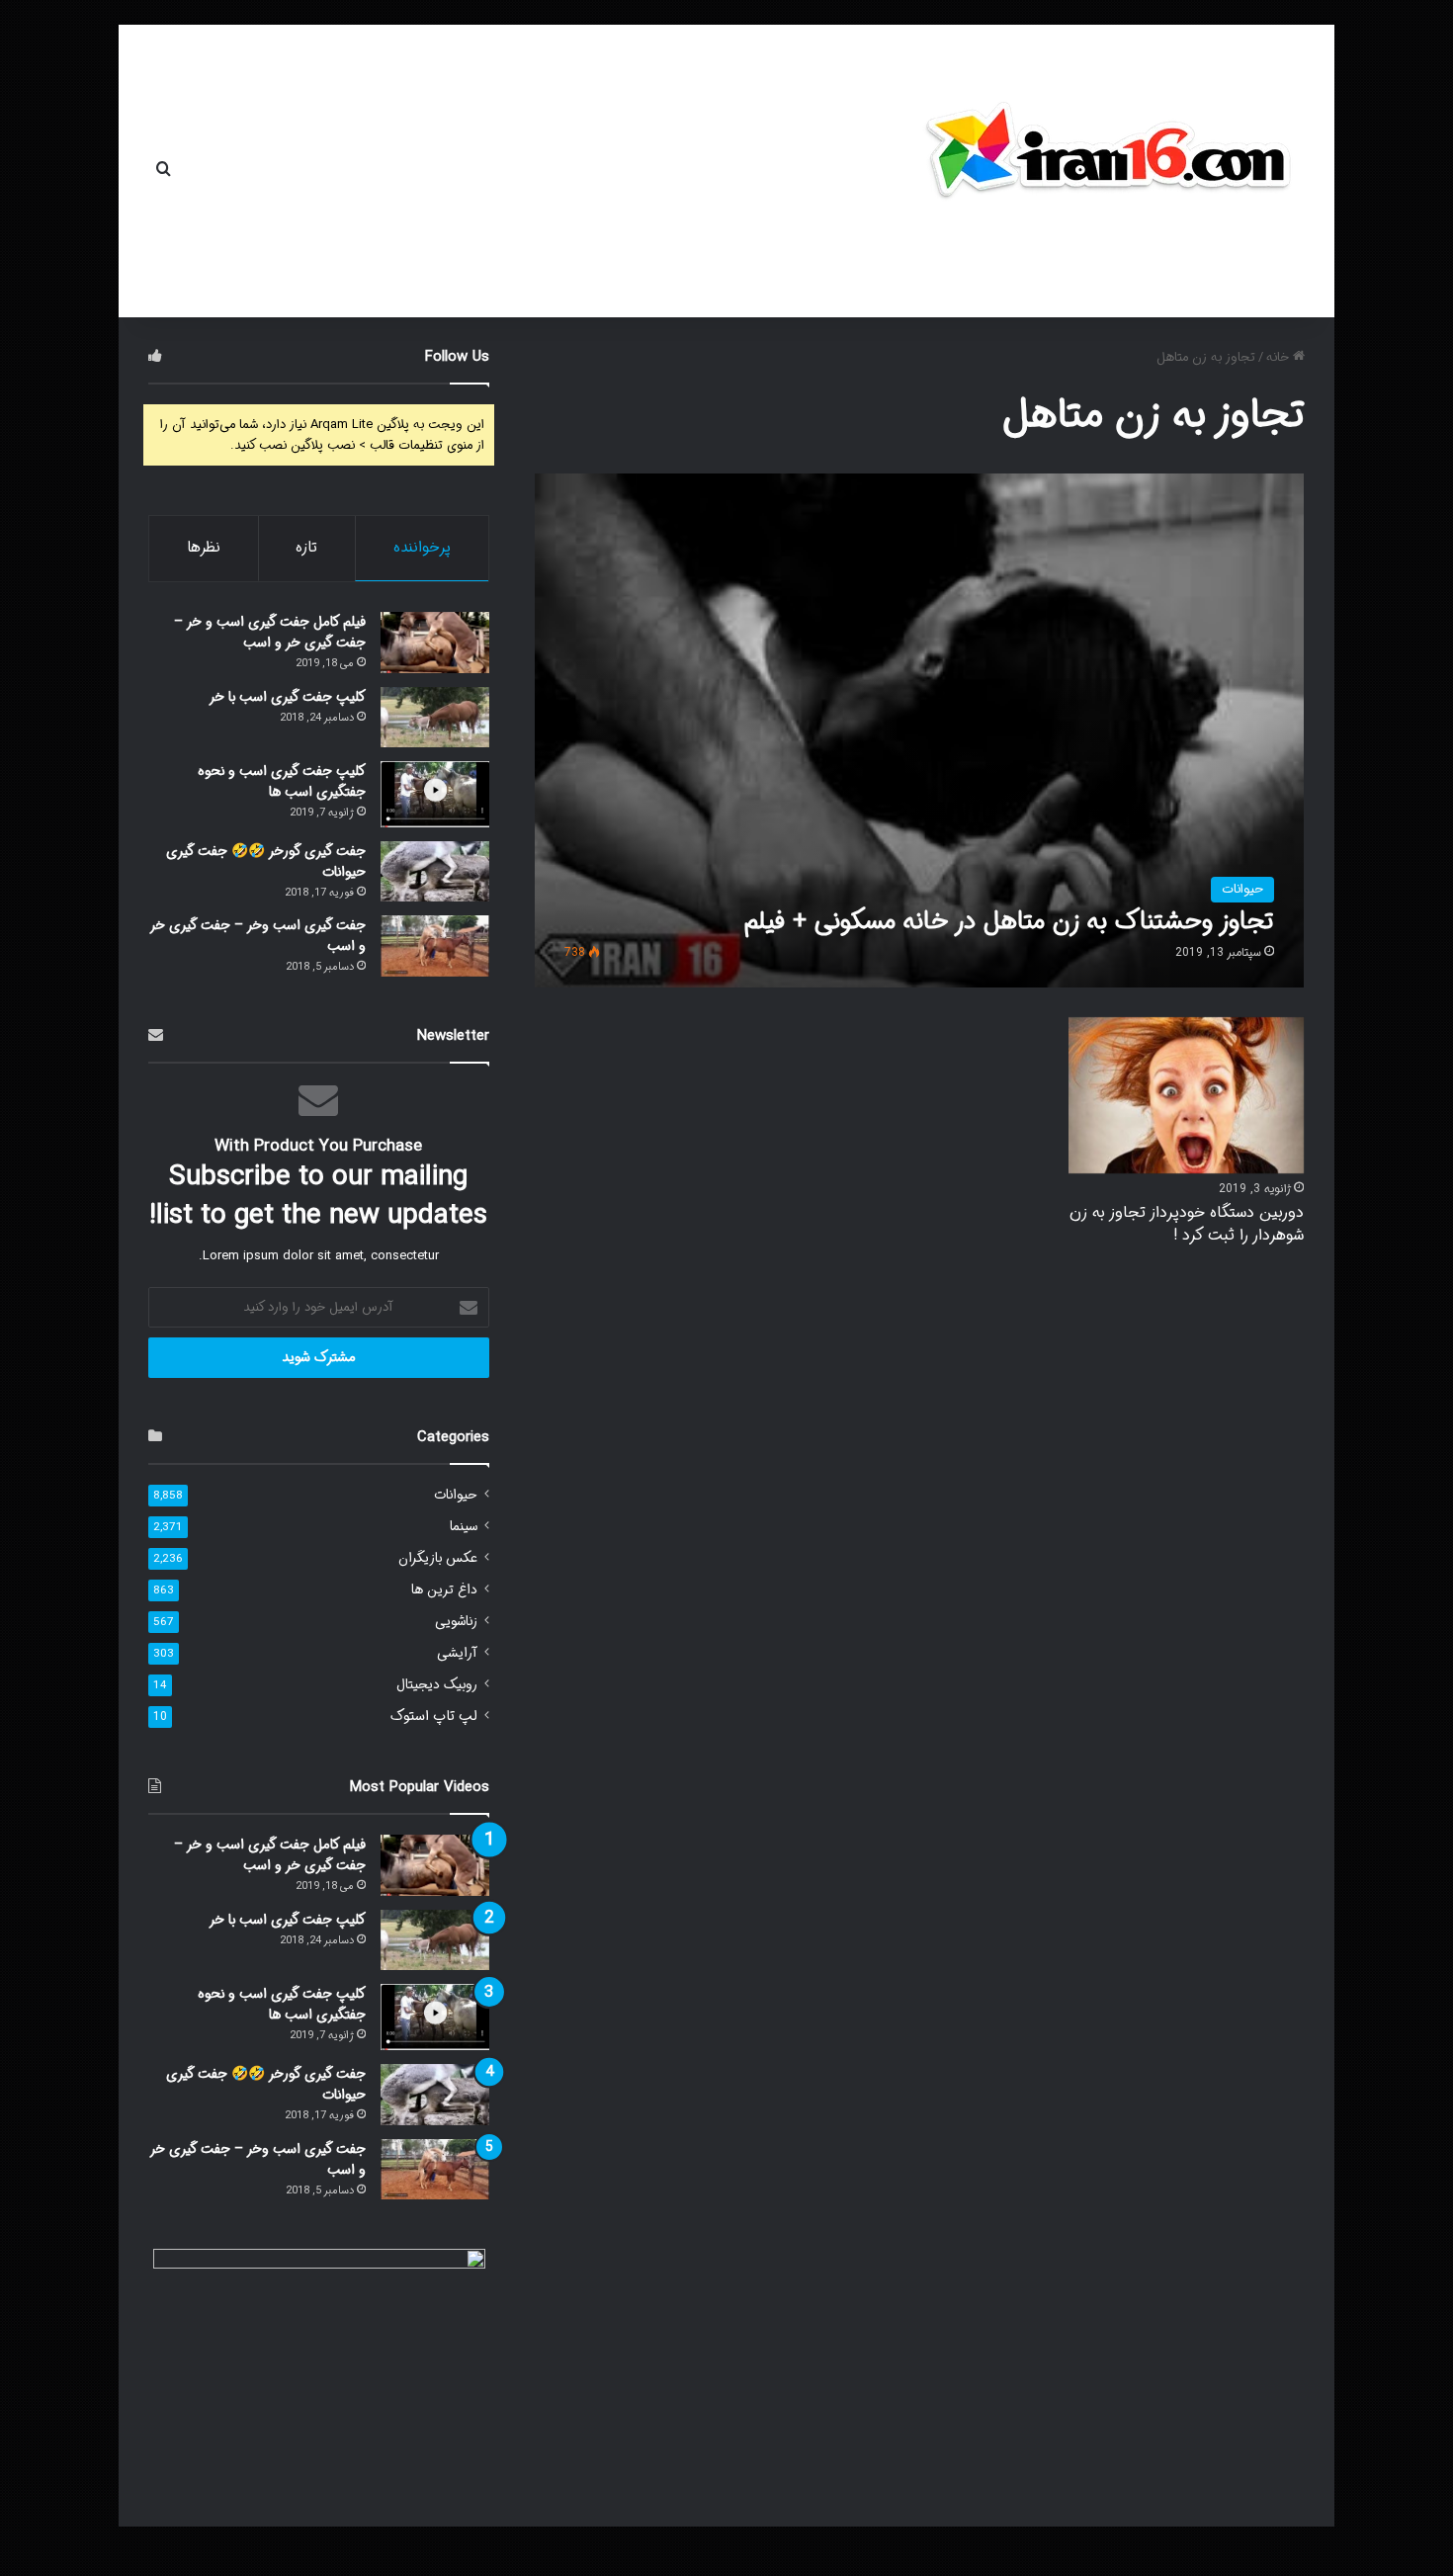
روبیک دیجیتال (437, 1685)
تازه (306, 548)
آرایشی (457, 1653)
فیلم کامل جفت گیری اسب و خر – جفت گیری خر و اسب (270, 632)
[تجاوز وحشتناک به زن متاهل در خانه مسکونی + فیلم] (920, 730)
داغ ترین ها (444, 1590)
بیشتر (220, 171)
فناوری (431, 171)
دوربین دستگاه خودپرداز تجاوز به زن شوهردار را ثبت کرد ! (1187, 1223)
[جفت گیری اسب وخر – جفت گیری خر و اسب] (435, 946)
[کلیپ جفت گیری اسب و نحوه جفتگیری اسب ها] (435, 794)
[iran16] (1107, 161)
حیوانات (456, 1495)
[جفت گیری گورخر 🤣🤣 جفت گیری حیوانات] (435, 872)
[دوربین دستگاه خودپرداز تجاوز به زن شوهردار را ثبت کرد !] (1186, 1096)
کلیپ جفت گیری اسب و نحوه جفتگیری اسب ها (282, 781)
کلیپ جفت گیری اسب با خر (287, 697)
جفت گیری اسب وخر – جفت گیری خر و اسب (258, 936)
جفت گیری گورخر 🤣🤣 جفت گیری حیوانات (266, 861)
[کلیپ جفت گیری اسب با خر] (435, 717)
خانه (639, 171)
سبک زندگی (315, 171)
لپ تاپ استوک (434, 1717)
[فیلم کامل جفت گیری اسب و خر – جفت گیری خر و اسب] (435, 643)
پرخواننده (422, 548)
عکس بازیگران (438, 1558)
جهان (580, 171)
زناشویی (456, 1622)
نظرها (204, 548)
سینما (464, 1527)
